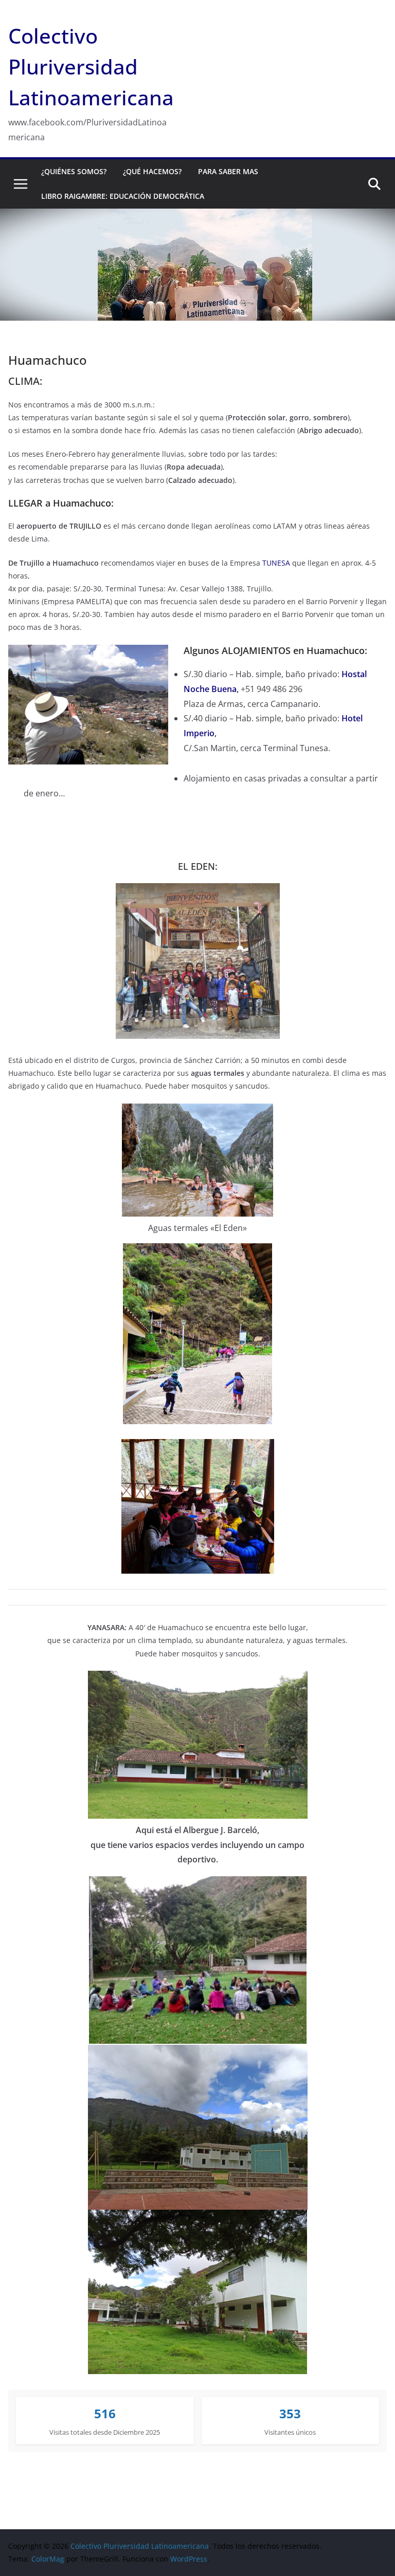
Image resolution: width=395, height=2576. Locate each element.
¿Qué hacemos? (152, 171)
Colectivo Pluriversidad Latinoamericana (91, 67)
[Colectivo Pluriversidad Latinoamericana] (197, 216)
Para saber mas (228, 171)
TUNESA (276, 563)
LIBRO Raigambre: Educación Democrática (123, 196)
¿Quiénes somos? (74, 171)
